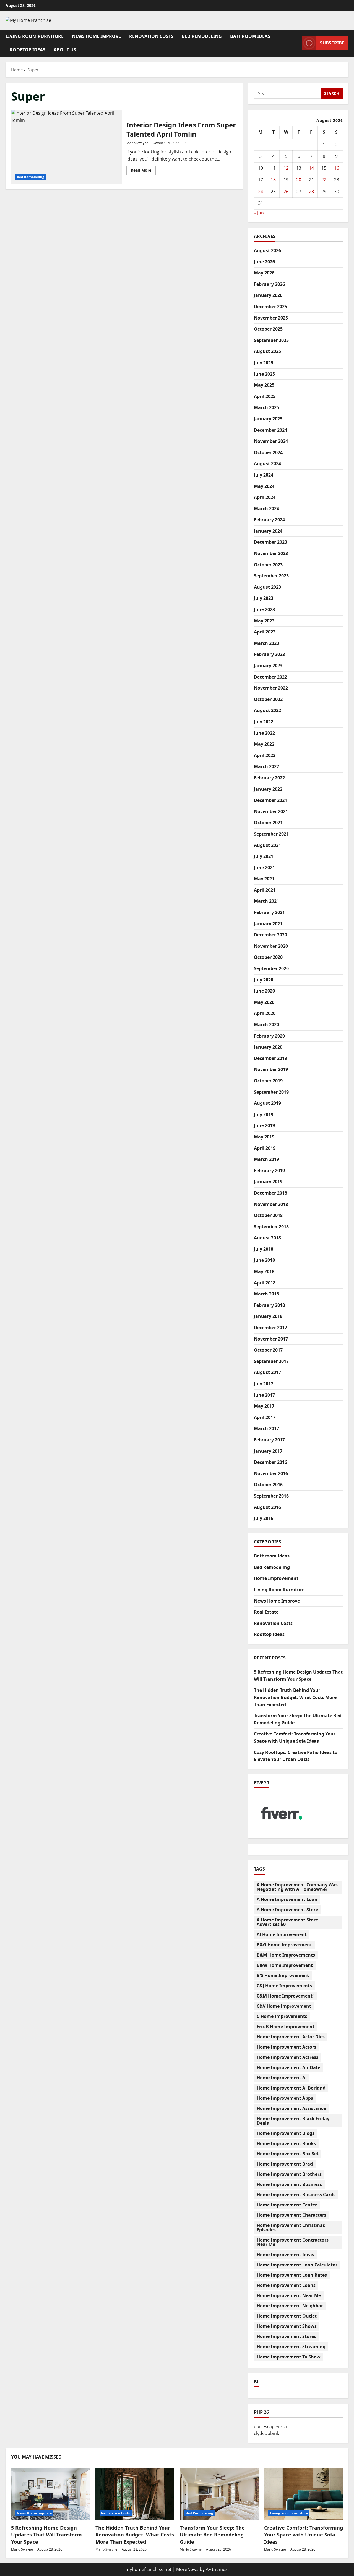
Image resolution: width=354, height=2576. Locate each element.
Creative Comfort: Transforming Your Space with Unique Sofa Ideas (304, 2535)
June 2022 (264, 733)
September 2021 (271, 834)
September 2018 (271, 1227)
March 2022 (266, 766)
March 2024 (266, 509)
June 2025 (264, 374)
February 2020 (269, 1036)
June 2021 (264, 868)
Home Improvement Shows (287, 2326)
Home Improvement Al (282, 2078)
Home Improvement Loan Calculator (297, 2265)
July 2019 (264, 1114)
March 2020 (266, 1025)
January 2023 (268, 666)
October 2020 (268, 957)
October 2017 (268, 1350)
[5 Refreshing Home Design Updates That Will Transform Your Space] (50, 2494)
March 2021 (266, 901)
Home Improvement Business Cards (296, 2195)
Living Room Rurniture (35, 36)
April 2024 (265, 497)
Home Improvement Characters (291, 2215)
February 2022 (269, 778)
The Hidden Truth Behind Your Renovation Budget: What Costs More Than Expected (295, 1697)
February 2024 (269, 520)
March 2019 (266, 1159)
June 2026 (264, 262)
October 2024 (268, 452)
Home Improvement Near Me (289, 2295)
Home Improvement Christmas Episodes (291, 2227)
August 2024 (267, 464)
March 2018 (266, 1294)
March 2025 (266, 407)
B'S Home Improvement (283, 1975)
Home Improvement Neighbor (290, 2306)
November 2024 (271, 441)
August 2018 (267, 1238)
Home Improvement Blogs (286, 2133)
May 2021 (264, 879)
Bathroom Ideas (250, 36)
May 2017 (264, 1406)
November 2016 (271, 1473)
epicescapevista (270, 2426)
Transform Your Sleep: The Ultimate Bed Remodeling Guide (212, 2535)
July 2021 (264, 856)
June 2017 (264, 1395)
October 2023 (268, 565)
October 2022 (268, 699)
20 (299, 180)
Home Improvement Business (289, 2184)
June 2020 (264, 991)
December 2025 (270, 307)
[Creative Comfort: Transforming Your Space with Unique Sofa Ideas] (304, 2494)
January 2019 (268, 1182)
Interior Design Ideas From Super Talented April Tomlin (67, 147)
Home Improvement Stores (286, 2336)
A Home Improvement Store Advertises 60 (287, 1922)
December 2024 (270, 430)
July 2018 (264, 1249)
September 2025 (271, 340)
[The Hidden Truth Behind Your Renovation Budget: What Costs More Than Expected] (135, 2494)
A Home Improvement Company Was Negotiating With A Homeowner (297, 1887)
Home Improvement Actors (287, 2047)
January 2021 (268, 924)
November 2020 (271, 946)
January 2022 (268, 789)
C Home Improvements (282, 2016)
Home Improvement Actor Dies (291, 2037)
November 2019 (271, 1069)
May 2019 (264, 1137)
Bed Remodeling (202, 36)
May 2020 (264, 1002)
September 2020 (271, 968)
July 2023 (264, 598)
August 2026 (267, 250)
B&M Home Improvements (286, 1955)
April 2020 (265, 1013)
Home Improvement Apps (285, 2098)
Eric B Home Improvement (286, 2027)
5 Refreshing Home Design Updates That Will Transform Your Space (46, 2535)
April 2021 (265, 890)
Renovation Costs (151, 36)
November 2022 (271, 688)
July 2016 (264, 1518)
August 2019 (267, 1103)
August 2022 (267, 710)
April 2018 (265, 1283)
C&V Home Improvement (284, 2006)
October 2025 (268, 329)
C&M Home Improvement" (286, 1996)
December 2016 (270, 1462)
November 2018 (271, 1204)
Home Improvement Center (287, 2205)
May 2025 (264, 385)
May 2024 (264, 486)
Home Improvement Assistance (291, 2108)
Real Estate (266, 1612)
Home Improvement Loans (286, 2285)
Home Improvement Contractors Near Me (293, 2242)
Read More (143, 171)
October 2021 (268, 823)
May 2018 (264, 1271)
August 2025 (267, 351)
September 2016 (271, 1496)
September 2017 (271, 1361)
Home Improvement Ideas (285, 2255)
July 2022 (264, 722)
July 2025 (264, 363)
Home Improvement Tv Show (289, 2357)
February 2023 (269, 654)
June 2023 (264, 609)
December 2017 (270, 1328)
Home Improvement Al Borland (291, 2088)
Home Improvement (276, 1578)
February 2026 (269, 284)
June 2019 (264, 1125)
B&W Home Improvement (285, 1965)
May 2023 (264, 621)
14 (311, 168)
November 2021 (271, 811)
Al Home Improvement (282, 1934)
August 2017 (267, 1372)
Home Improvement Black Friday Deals (293, 2121)
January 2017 (268, 1451)
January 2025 (268, 419)
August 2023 (267, 587)
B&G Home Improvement (284, 1945)
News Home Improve (96, 36)
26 (286, 192)
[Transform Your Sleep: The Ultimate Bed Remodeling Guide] (219, 2494)
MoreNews (187, 2569)
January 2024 (268, 531)
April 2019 (265, 1148)
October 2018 (268, 1215)
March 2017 (266, 1428)
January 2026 (268, 295)
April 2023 (265, 632)
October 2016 (268, 1485)
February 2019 (269, 1171)
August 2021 (267, 845)
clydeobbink (266, 2433)
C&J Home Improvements (284, 1986)
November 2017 (271, 1339)
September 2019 (271, 1092)
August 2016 (267, 1507)
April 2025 (265, 396)
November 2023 (271, 553)
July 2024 (264, 475)
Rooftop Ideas (28, 50)
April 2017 (265, 1417)
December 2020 (270, 935)
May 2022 (264, 744)
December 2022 (270, 677)
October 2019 (268, 1081)
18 (273, 180)
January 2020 (268, 1047)
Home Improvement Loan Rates (292, 2275)
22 (324, 180)
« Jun (259, 213)
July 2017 (264, 1384)
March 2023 (266, 643)
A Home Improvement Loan (287, 1899)
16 (337, 168)
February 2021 (269, 912)
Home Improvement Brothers (289, 2174)
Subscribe (332, 43)
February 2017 (269, 1440)
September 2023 (271, 576)
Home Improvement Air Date (288, 2067)
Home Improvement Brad (285, 2164)
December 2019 (270, 1058)
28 (311, 192)
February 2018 (269, 1305)
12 (286, 168)
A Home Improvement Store (287, 1910)
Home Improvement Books (286, 2143)
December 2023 (270, 542)
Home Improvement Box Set (288, 2154)
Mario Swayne (137, 143)
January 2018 (268, 1316)
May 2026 (264, 273)
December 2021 (270, 800)
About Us (65, 50)
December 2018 (270, 1193)
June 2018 (264, 1260)
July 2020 (264, 980)
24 (261, 192)
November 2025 (271, 318)
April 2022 (265, 755)
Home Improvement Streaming (291, 2347)
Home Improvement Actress (287, 2057)
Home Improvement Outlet (287, 2316)
